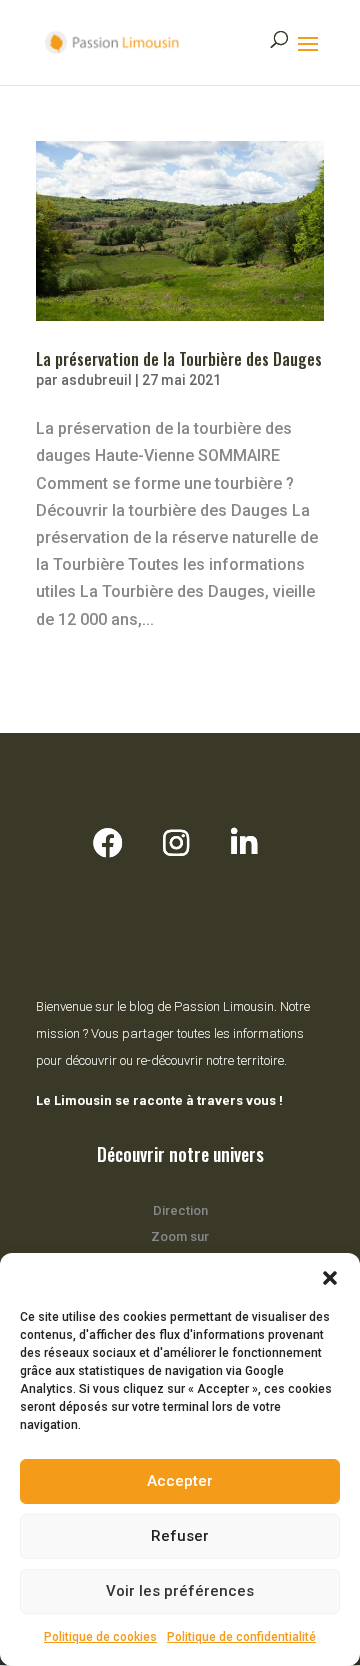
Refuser (180, 1536)
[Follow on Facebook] (108, 843)
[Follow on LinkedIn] (244, 843)
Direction (180, 1210)
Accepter (180, 1481)
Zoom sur (180, 1236)
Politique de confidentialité (241, 1637)
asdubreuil (96, 380)
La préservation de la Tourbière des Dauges (179, 359)
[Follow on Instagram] (176, 843)
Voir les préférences (180, 1591)
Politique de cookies (100, 1637)
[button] (330, 1278)
